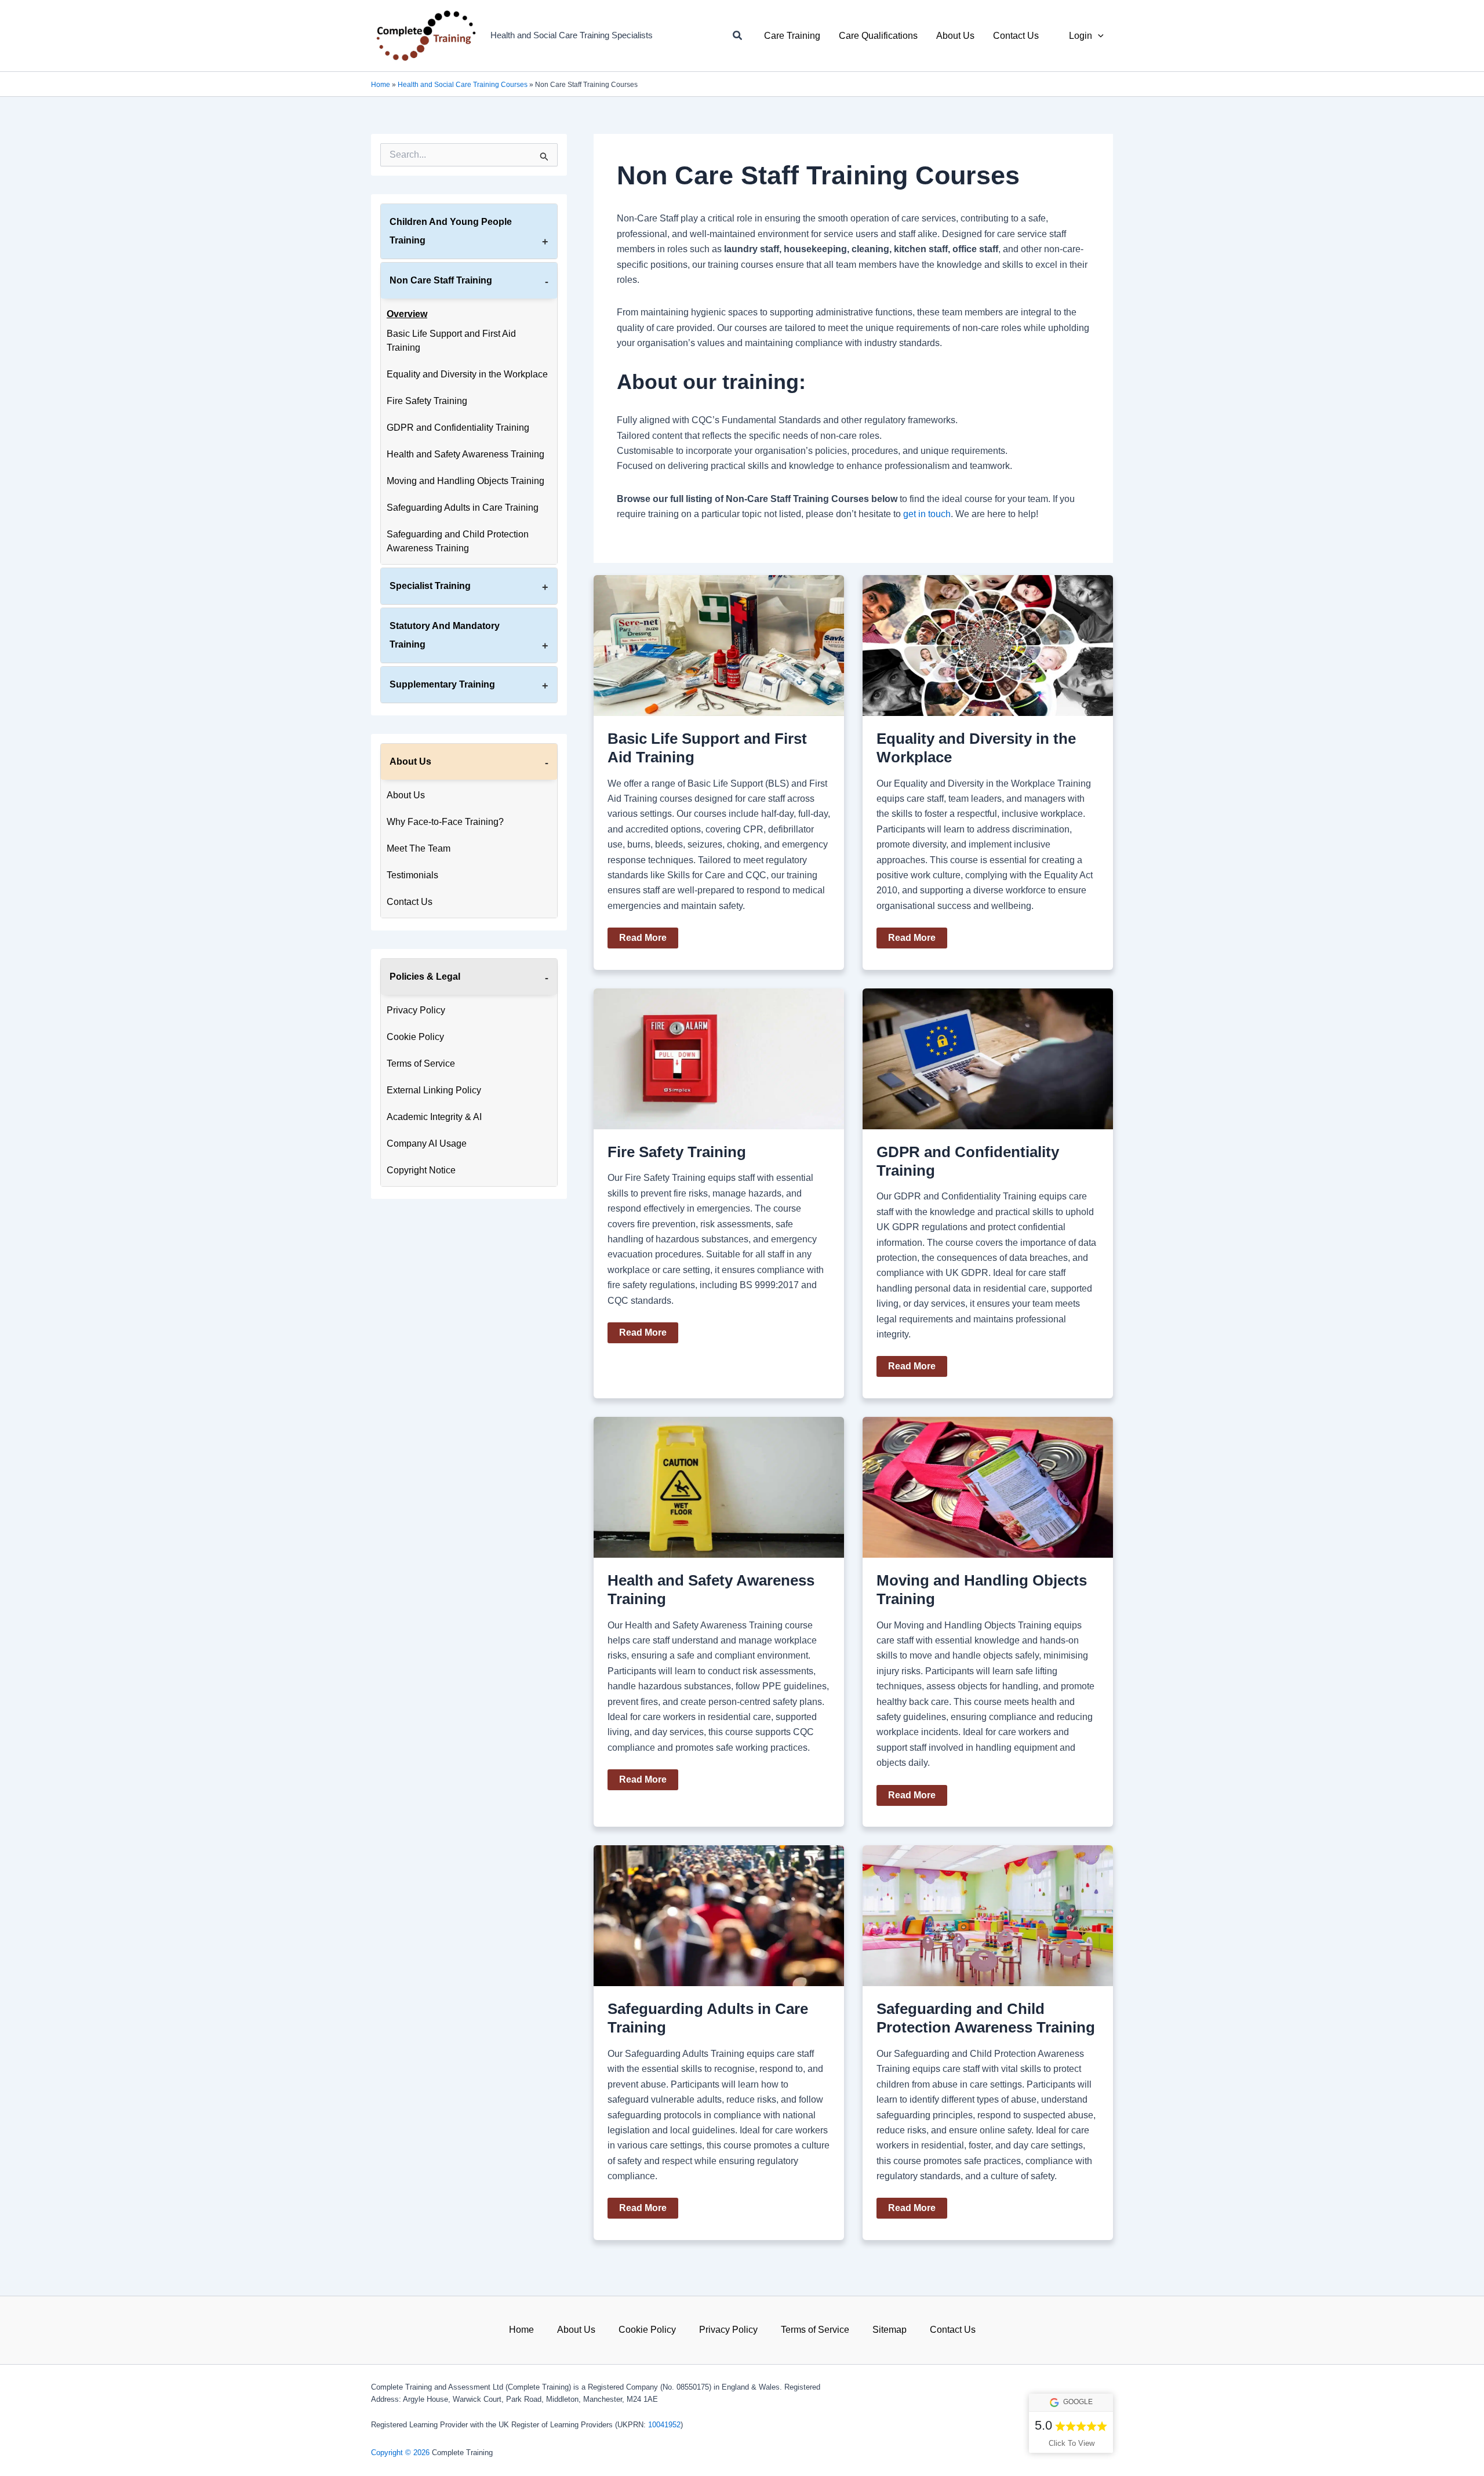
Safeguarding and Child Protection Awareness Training (458, 541)
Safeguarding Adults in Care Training (463, 508)
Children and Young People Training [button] (451, 231)
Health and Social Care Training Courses (463, 85)
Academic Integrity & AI (434, 1117)
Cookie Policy (415, 1037)
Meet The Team (419, 848)
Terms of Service (421, 1064)
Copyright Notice (421, 1170)
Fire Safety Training (427, 401)
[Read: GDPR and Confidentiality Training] (988, 1058)
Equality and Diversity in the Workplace (467, 374)
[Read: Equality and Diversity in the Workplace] (988, 645)
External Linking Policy (434, 1090)
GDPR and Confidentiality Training (458, 428)
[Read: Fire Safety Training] (719, 1058)
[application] (1098, 36)
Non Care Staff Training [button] (441, 280)
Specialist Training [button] (430, 586)
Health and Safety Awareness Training (465, 454)
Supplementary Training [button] (442, 684)
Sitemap (890, 2330)
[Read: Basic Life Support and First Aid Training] (719, 645)
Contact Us (410, 902)
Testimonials (412, 875)
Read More (643, 940)
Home (381, 85)
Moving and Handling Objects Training (465, 481)
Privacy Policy (416, 1010)
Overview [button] (407, 314)
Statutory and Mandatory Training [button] (445, 635)
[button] (738, 36)
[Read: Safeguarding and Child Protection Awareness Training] (988, 1915)
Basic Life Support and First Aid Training (451, 341)
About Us (406, 795)
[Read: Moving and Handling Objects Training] (988, 1487)
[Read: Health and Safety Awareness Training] (719, 1487)
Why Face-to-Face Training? (445, 822)
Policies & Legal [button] (425, 977)
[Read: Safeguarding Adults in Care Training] (719, 1915)
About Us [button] (410, 761)
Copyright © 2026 (400, 2453)
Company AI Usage (427, 1144)
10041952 (664, 2425)
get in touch (927, 514)
